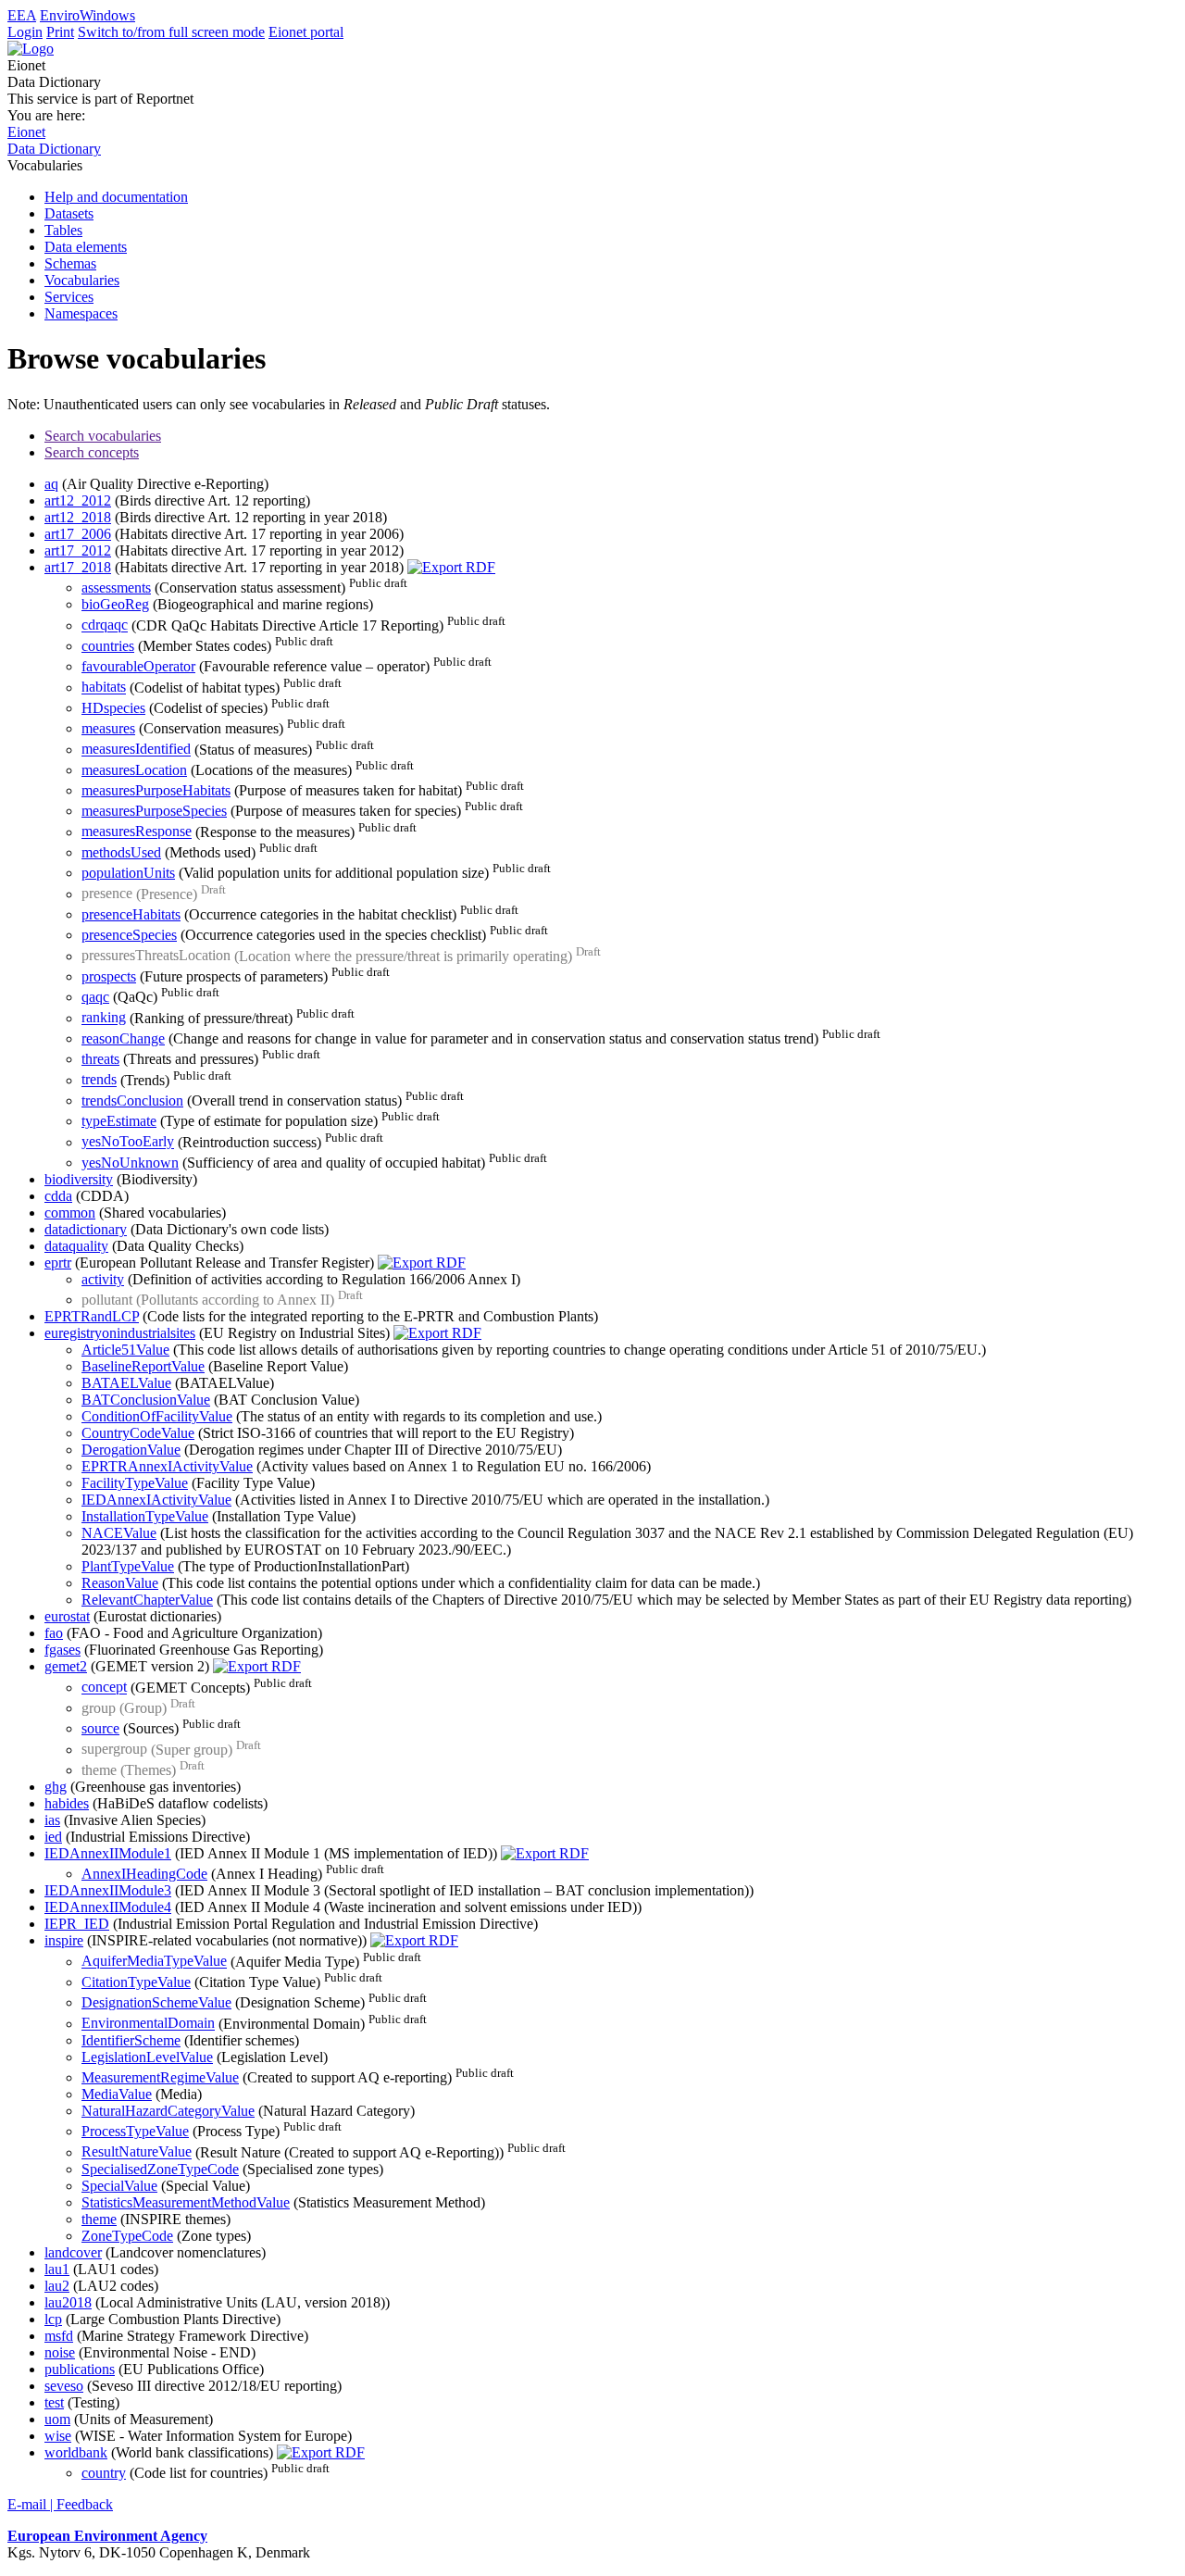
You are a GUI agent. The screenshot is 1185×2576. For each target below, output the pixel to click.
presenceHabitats (131, 914)
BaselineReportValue (143, 1366)
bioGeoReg (115, 604)
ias (52, 1820)
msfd (59, 2336)
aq (51, 484)
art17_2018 (78, 567)
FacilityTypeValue (135, 1483)
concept (104, 1688)
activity (103, 1279)
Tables (63, 230)
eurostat (67, 1616)
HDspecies (113, 708)
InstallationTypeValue (145, 1516)
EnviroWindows (87, 15)
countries (108, 646)
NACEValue (119, 1533)
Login (25, 32)
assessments (116, 588)
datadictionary (86, 1229)
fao (54, 1633)
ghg (56, 1787)
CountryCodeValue (138, 1433)
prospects (109, 976)
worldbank (76, 2452)
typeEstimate (119, 1121)
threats (100, 1059)
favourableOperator (138, 666)
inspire (64, 1940)
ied (53, 1837)
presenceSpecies (129, 935)
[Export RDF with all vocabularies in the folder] (451, 567)
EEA (22, 15)
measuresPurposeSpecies (154, 811)
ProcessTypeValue (135, 2131)
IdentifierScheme (131, 2040)
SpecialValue (119, 2186)
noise (60, 2352)
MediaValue (117, 2094)
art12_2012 (78, 500)
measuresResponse (137, 832)
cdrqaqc (105, 625)
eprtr (58, 1263)
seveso (64, 2386)
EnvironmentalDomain (148, 2024)
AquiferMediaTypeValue (154, 1962)
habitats (104, 688)
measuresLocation (134, 770)
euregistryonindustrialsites (120, 1333)
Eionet (26, 132)
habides (67, 1803)
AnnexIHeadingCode (144, 1874)
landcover (73, 2252)
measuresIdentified (136, 750)
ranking (104, 1018)
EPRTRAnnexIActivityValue (167, 1466)
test (54, 2402)
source (100, 1728)
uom (57, 2419)
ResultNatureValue (137, 2152)
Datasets (69, 213)
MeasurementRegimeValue (160, 2077)
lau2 (57, 2286)
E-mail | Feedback (60, 2504)
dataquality (76, 1246)
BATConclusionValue (146, 1400)
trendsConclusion (132, 1100)
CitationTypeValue (136, 1982)
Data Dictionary (54, 149)
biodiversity (79, 1179)
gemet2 (66, 1666)
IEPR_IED (77, 1924)
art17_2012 (78, 550)
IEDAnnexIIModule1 (108, 1853)
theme (99, 2219)
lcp (53, 2319)
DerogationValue (131, 1450)
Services (69, 297)
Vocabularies (82, 280)
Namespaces (81, 313)
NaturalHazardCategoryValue (168, 2111)
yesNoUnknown (130, 1163)
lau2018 (68, 2302)
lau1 (57, 2269)
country (104, 2473)
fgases (62, 1650)
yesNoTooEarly (128, 1142)
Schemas (70, 263)
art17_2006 (78, 534)
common (70, 1213)
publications (80, 2369)
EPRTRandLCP (92, 1316)
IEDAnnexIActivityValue (156, 1500)
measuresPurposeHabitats (156, 790)
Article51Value (125, 1350)
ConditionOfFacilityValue (157, 1416)
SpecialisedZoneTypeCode (160, 2169)
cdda (58, 1196)
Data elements (86, 247)
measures (108, 728)
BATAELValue (126, 1383)
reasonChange (123, 1038)
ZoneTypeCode (127, 2236)
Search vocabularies (103, 436)
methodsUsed (121, 852)
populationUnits (128, 873)
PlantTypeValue (128, 1566)
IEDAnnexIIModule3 (108, 1890)
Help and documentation (116, 197)
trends (99, 1080)
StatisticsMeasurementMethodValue (186, 2202)
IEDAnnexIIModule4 (108, 1907)
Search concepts (92, 452)
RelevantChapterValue (147, 1600)
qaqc (95, 997)
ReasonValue (120, 1583)
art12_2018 (78, 517)
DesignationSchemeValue (156, 2002)
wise (58, 2436)
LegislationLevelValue (147, 2057)
